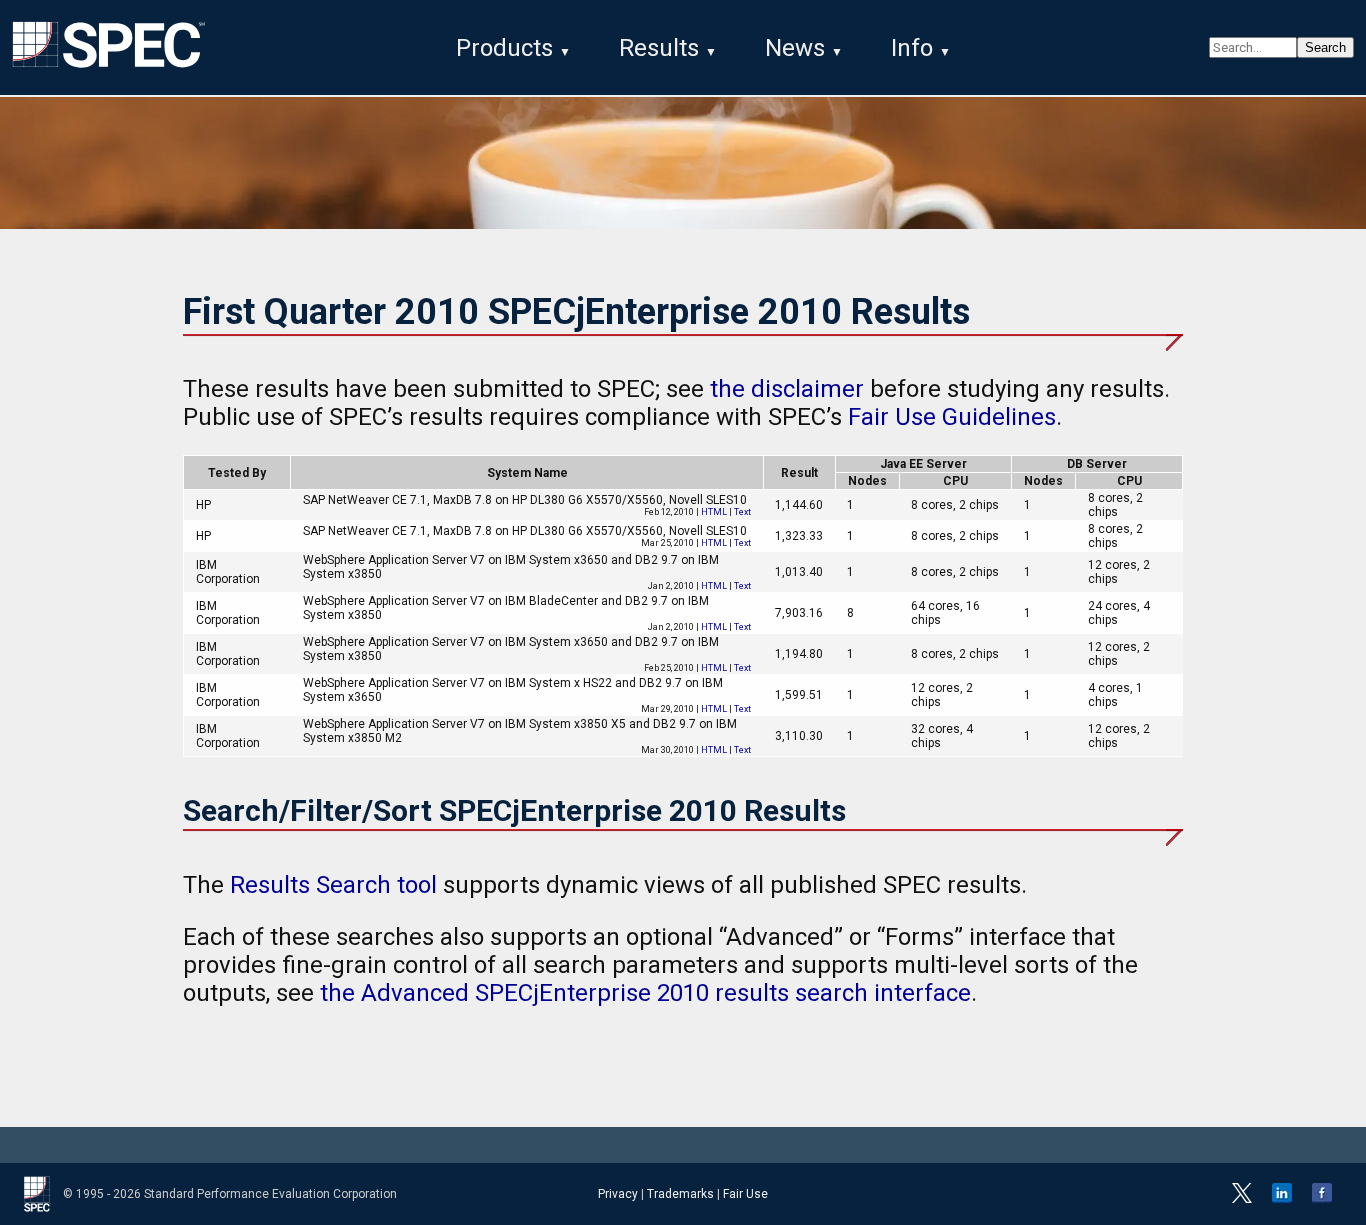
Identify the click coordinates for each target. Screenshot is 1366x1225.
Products (504, 48)
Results (659, 48)
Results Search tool (333, 885)
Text (742, 512)
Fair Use (745, 1194)
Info (912, 48)
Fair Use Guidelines (952, 417)
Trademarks (680, 1194)
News (795, 48)
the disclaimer (787, 389)
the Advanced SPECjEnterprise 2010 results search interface (645, 993)
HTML (714, 512)
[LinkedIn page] (1282, 1199)
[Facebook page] (1322, 1199)
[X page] (1242, 1199)
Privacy (618, 1194)
